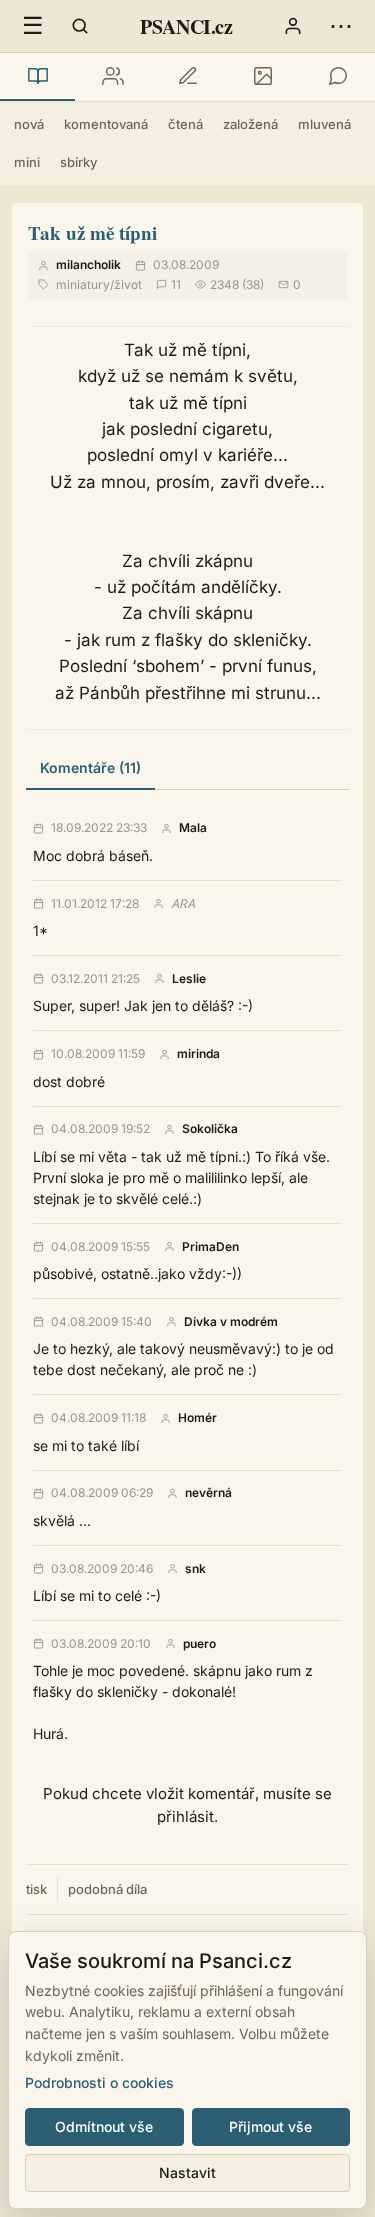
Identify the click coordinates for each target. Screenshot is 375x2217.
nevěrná (208, 1493)
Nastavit (187, 2172)
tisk (36, 1889)
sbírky (78, 162)
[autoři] (112, 77)
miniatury (83, 284)
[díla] (37, 77)
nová (29, 124)
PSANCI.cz (186, 26)
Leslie (189, 979)
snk (195, 1569)
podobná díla (107, 1889)
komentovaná (106, 124)
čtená (185, 124)
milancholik (88, 264)
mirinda (198, 1054)
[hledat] (80, 26)
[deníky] (187, 77)
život (128, 284)
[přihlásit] (293, 26)
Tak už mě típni (92, 232)
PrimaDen (210, 1247)
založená (250, 124)
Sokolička (210, 1129)
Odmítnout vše (104, 2126)
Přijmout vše (270, 2126)
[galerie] (262, 77)
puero (199, 1644)
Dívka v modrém (231, 1322)
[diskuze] (337, 77)
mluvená (324, 124)
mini (27, 162)
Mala (193, 828)
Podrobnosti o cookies (99, 2082)
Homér (197, 1418)
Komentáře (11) (90, 767)
